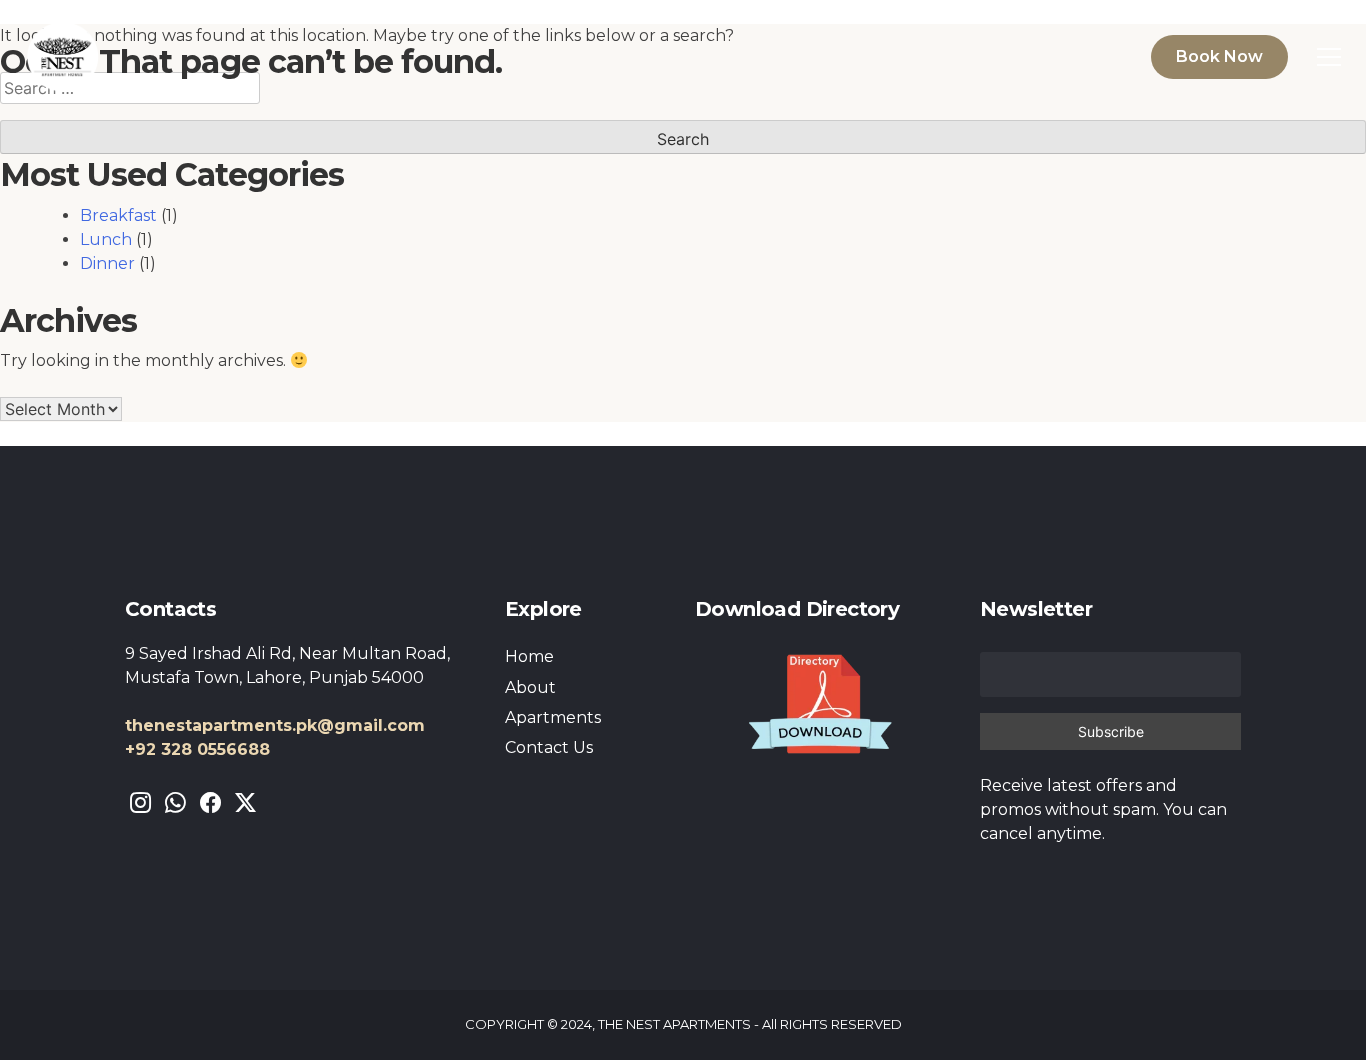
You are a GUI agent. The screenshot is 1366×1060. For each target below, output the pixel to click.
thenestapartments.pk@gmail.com (275, 725)
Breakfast (118, 215)
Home (529, 656)
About (530, 687)
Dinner (107, 263)
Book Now (1219, 56)
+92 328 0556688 (197, 749)
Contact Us (549, 747)
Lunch (106, 239)
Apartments (553, 717)
